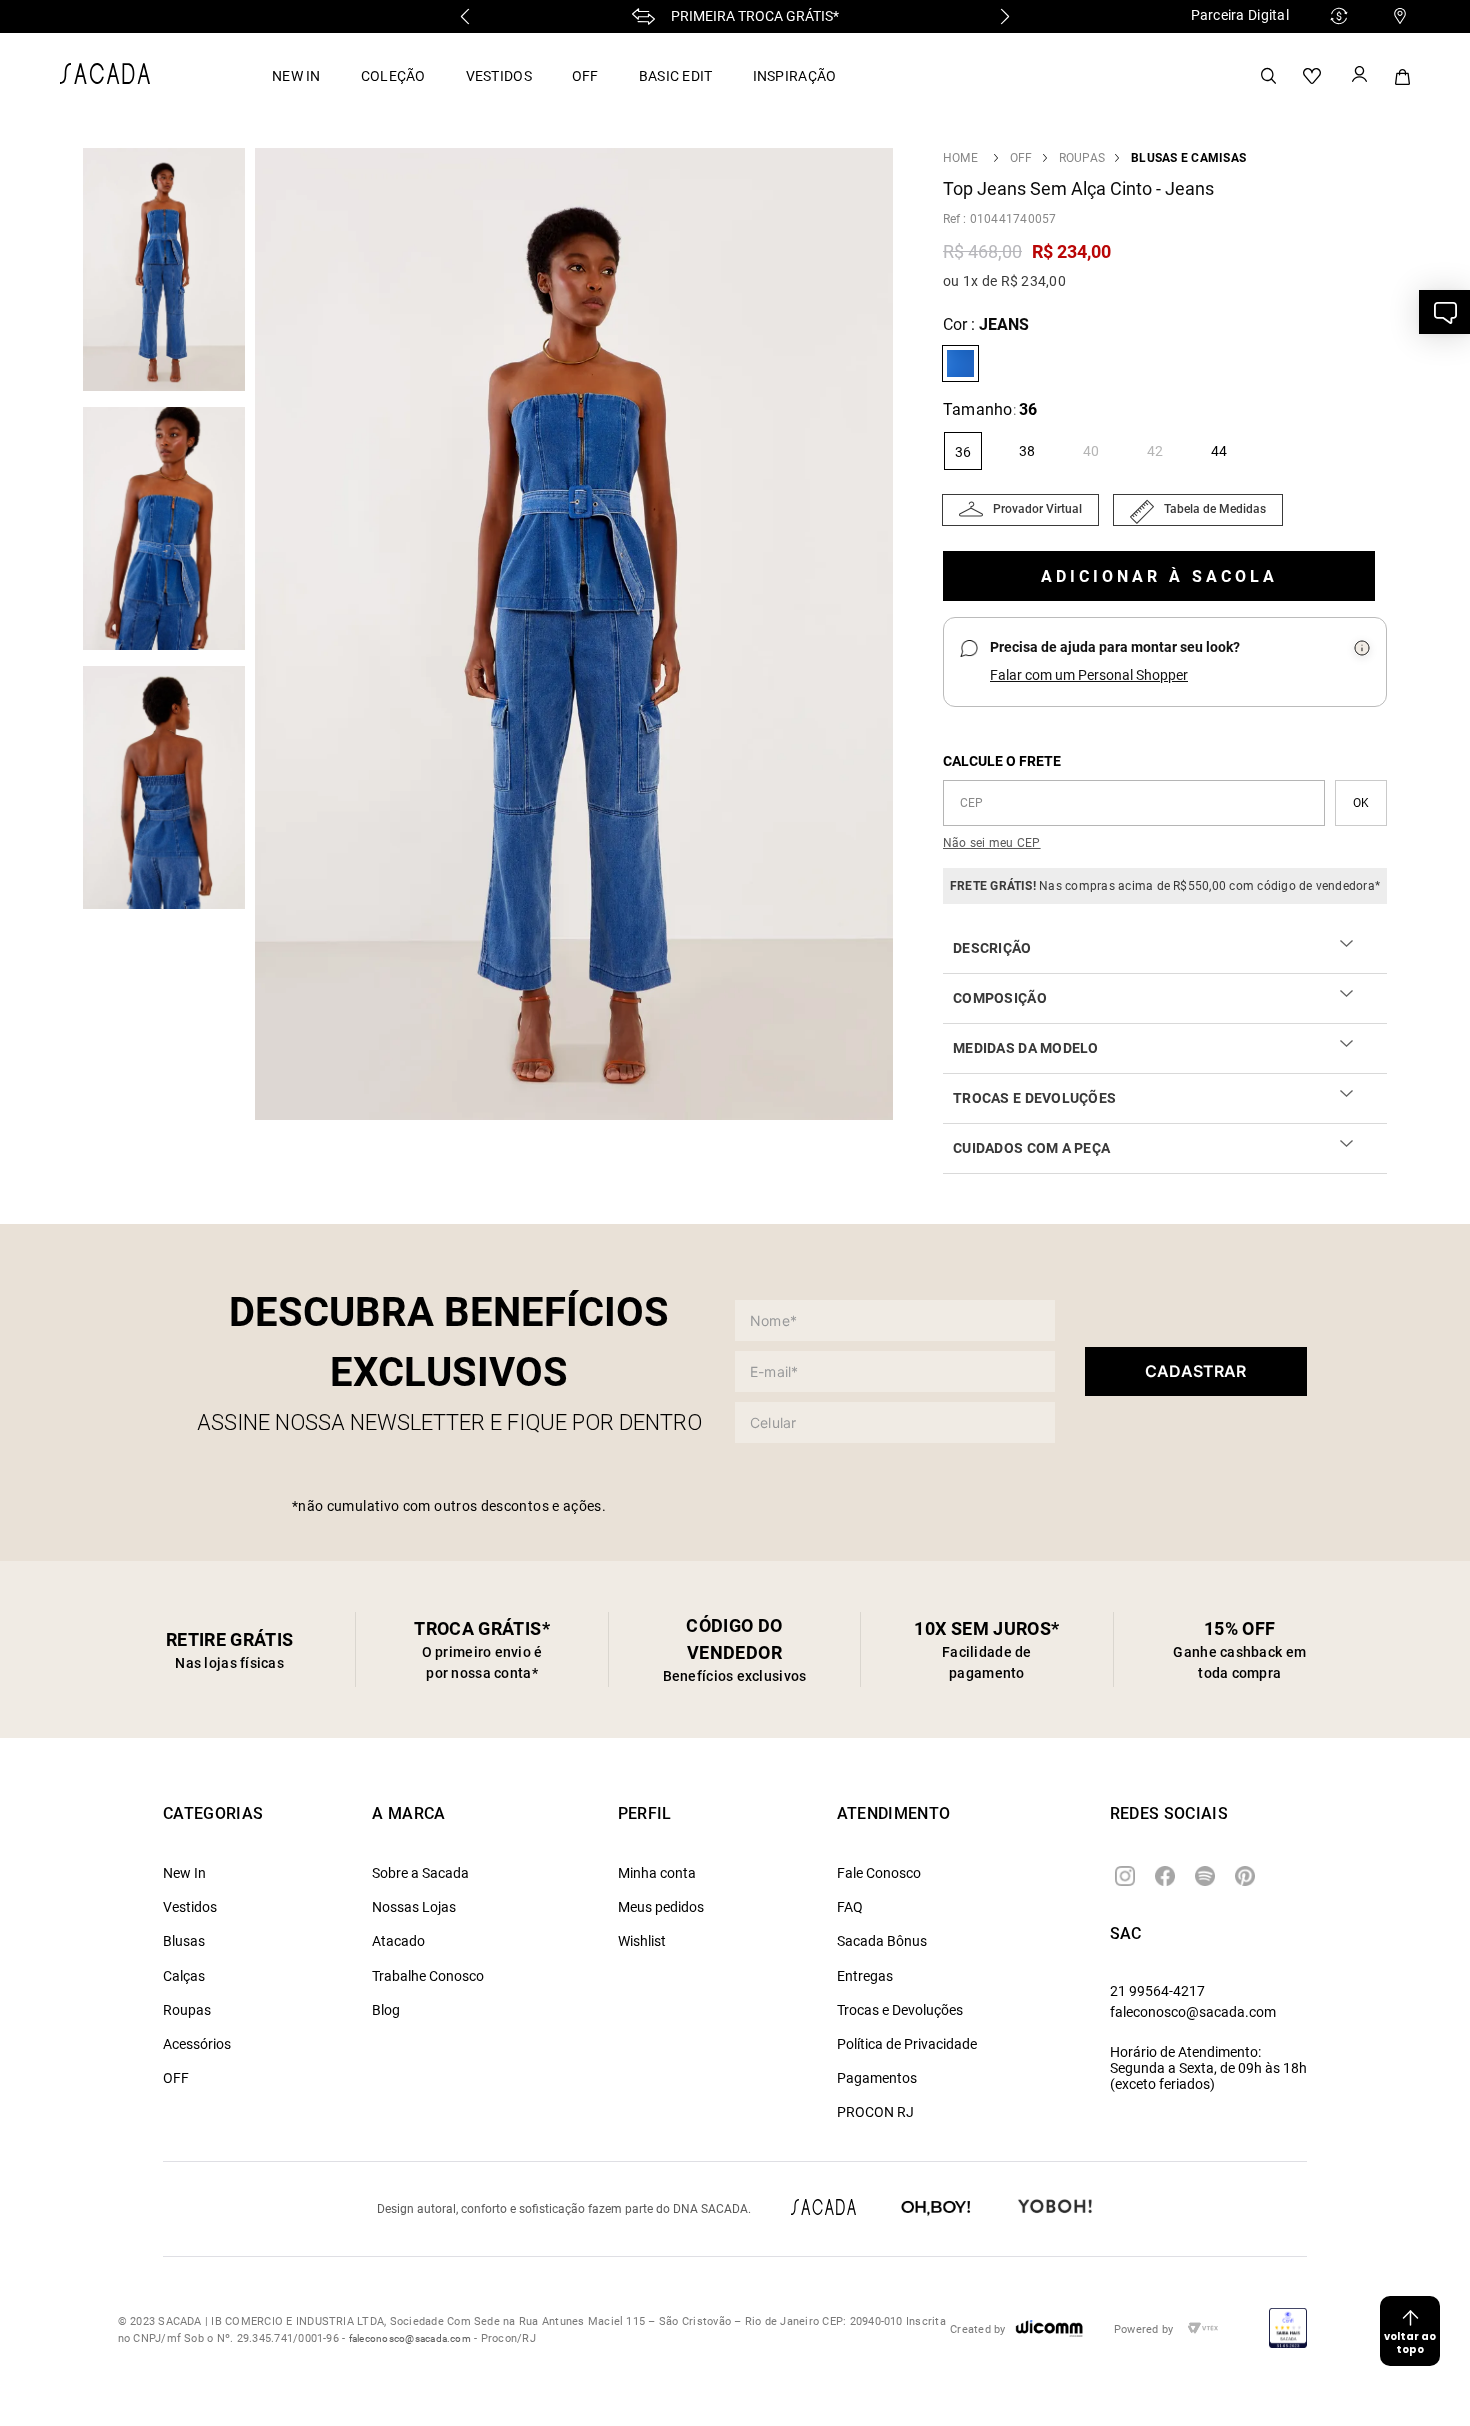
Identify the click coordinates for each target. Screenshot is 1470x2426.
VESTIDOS (499, 76)
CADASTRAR (1195, 1371)
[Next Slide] (1005, 16)
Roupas (1082, 158)
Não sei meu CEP (992, 843)
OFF (585, 76)
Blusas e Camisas (1188, 158)
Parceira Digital (1240, 15)
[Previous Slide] (465, 16)
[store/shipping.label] (1361, 803)
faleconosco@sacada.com (1193, 2012)
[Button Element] (1358, 76)
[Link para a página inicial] (960, 158)
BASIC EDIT (676, 76)
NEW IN (296, 76)
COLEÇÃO (393, 76)
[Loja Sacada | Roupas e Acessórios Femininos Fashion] (105, 78)
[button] (579, 636)
